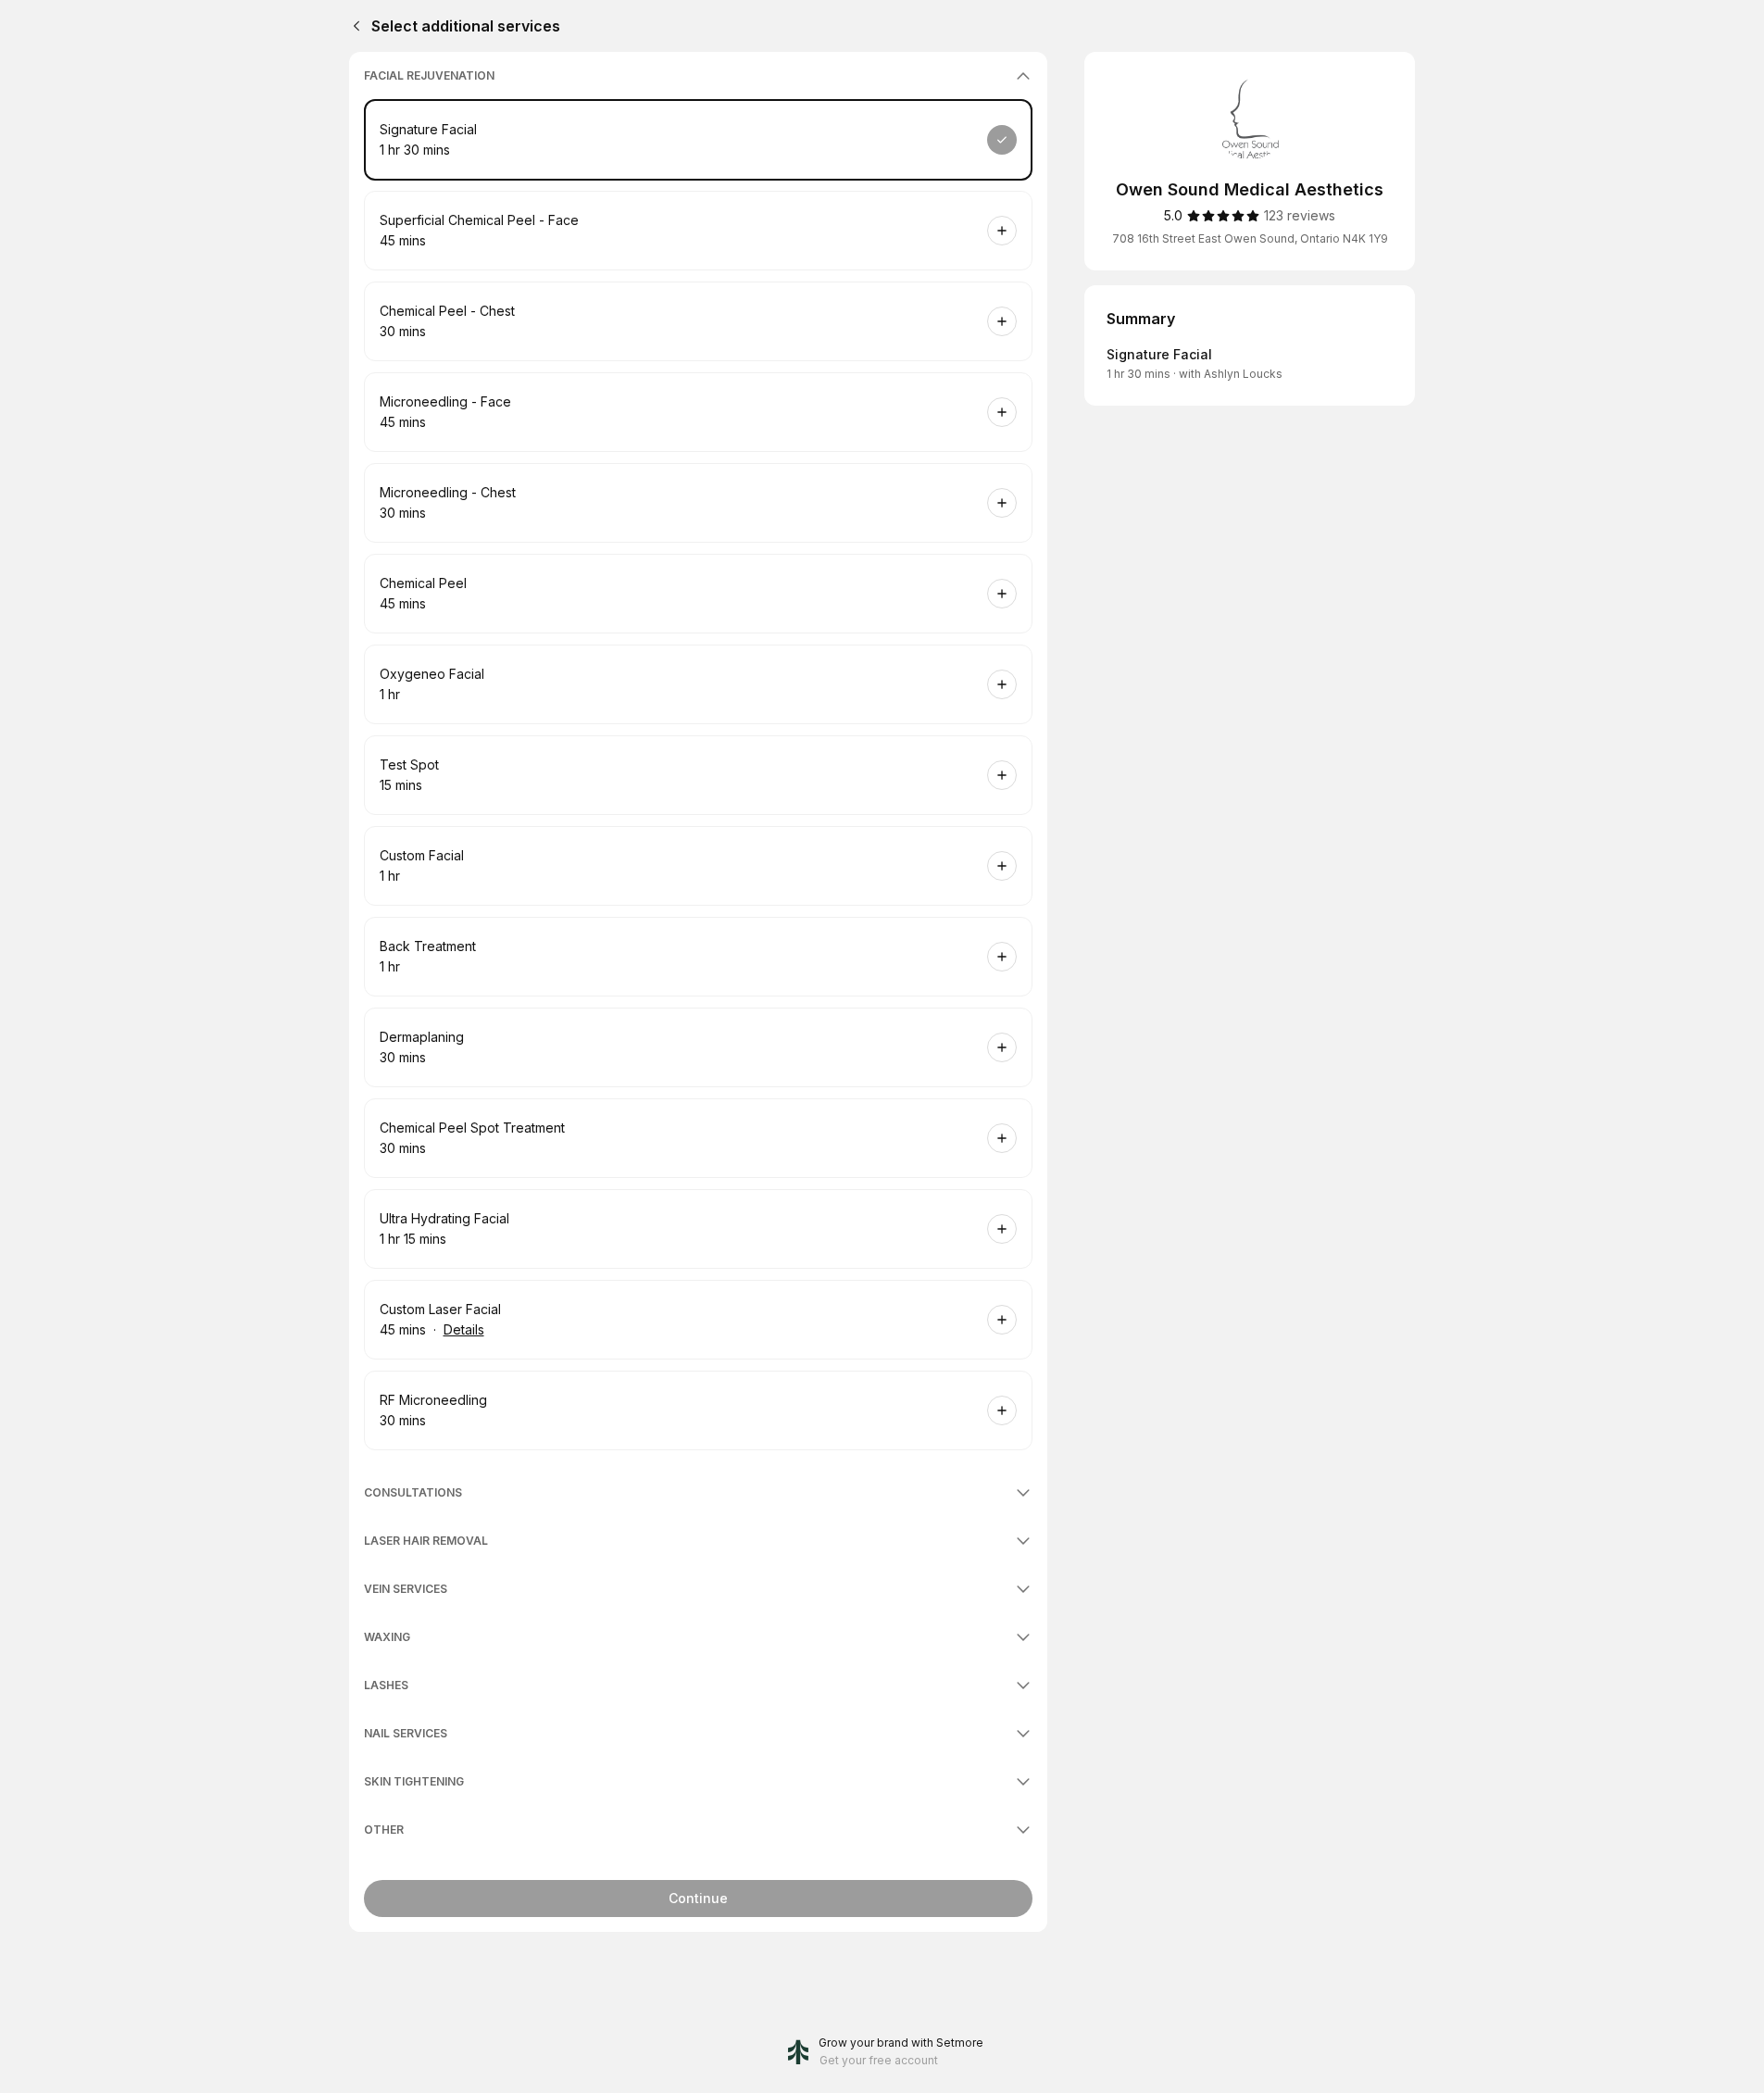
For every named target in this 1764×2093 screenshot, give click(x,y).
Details (464, 1329)
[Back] (353, 26)
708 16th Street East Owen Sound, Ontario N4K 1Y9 (1250, 238)
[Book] (1002, 140)
